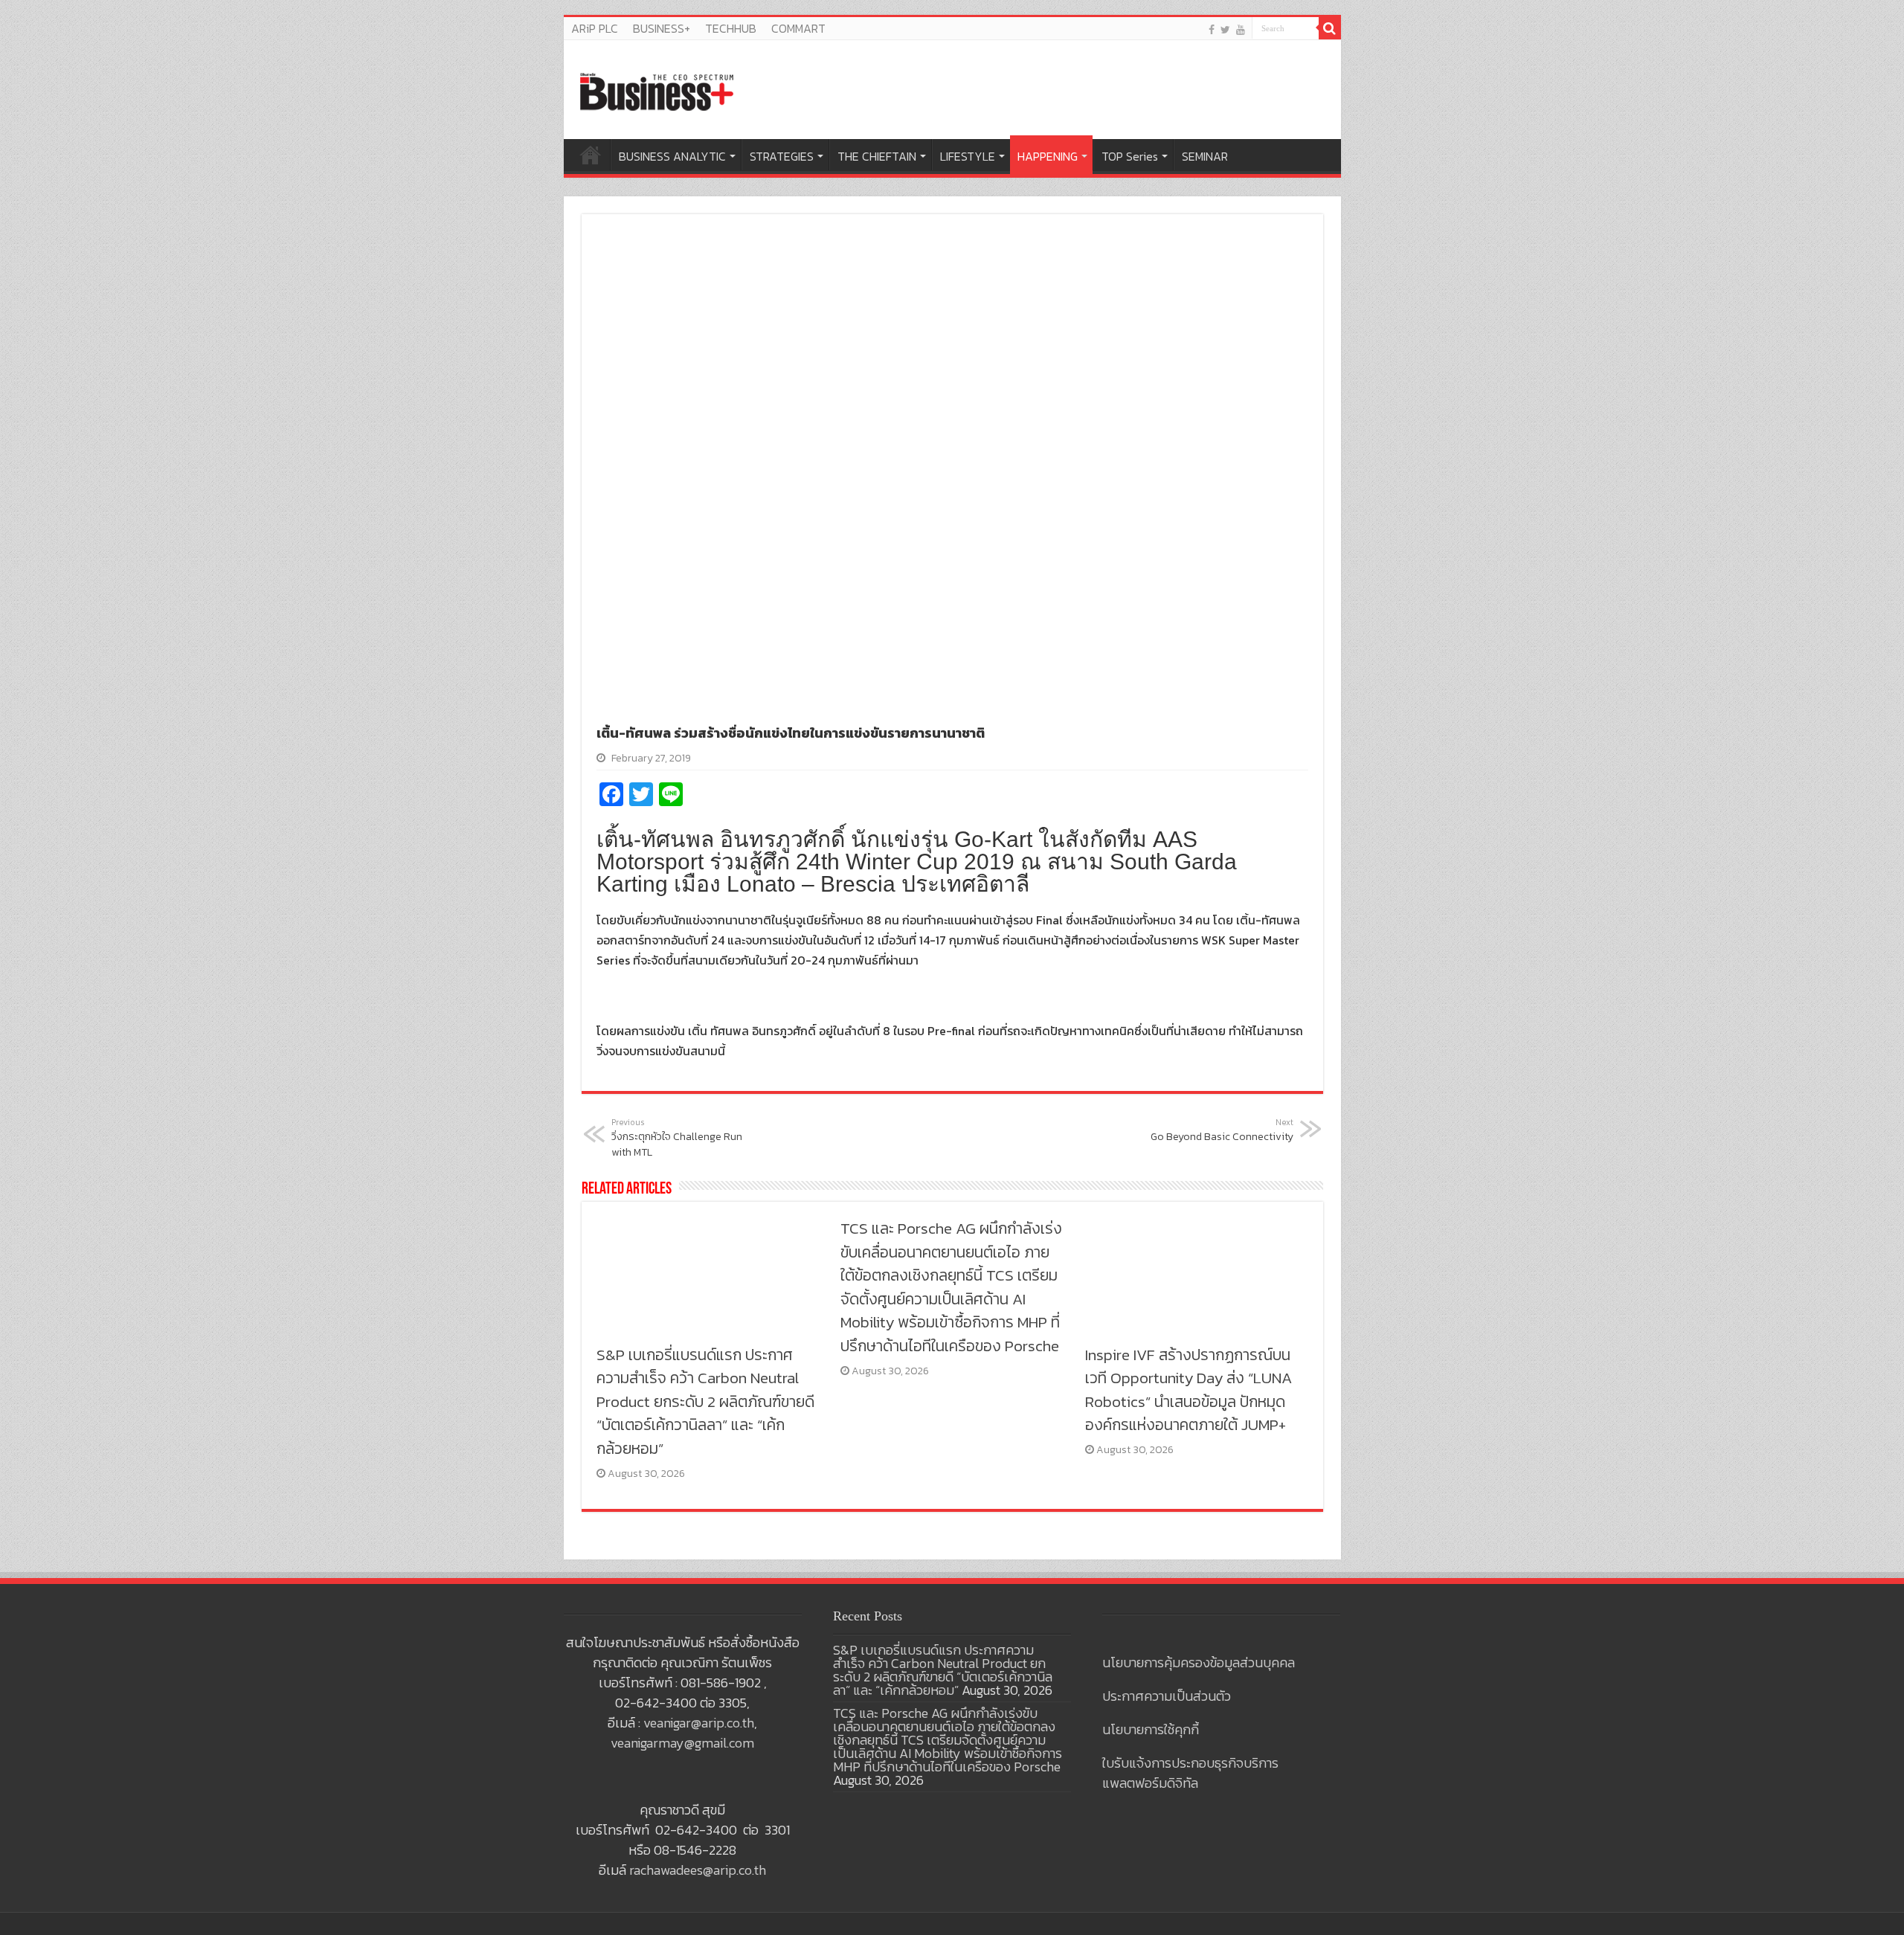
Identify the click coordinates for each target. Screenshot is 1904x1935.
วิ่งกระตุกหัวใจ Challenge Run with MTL (677, 1138)
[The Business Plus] (657, 91)
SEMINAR (1205, 156)
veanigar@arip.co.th (699, 1723)
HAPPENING (1048, 156)
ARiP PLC (595, 28)
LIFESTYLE (968, 156)
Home (591, 155)
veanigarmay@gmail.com (682, 1743)
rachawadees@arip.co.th (698, 1870)
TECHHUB (731, 28)
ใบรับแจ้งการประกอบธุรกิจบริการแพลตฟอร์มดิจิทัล (1190, 1773)
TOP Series (1130, 156)
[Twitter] (1225, 29)
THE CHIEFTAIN (877, 156)
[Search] (1330, 28)
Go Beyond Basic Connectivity (1222, 1130)
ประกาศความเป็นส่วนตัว (1167, 1696)
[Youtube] (1241, 29)
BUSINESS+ (662, 28)
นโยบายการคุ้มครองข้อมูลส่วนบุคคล (1199, 1662)
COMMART (798, 28)
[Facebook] (1212, 29)
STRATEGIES (782, 156)
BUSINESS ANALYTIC (672, 156)
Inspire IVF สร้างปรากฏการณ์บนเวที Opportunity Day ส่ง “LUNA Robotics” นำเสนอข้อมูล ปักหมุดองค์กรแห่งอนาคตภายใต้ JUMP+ (1189, 1390)
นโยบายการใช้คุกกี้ (1151, 1729)
